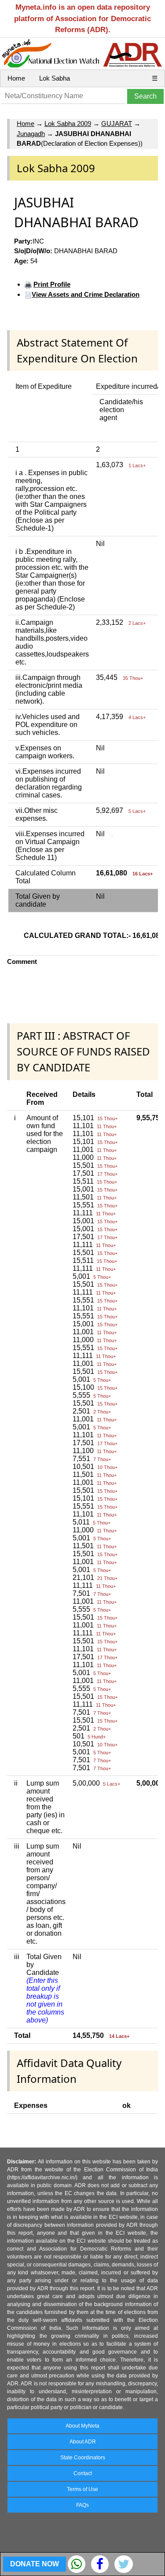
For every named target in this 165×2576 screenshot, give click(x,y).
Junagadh (31, 134)
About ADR (83, 2442)
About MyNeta (82, 2426)
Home (16, 78)
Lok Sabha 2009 (68, 124)
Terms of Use (82, 2489)
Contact (83, 2473)
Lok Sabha (55, 78)
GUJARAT (117, 124)
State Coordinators (83, 2458)
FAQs (82, 2505)
